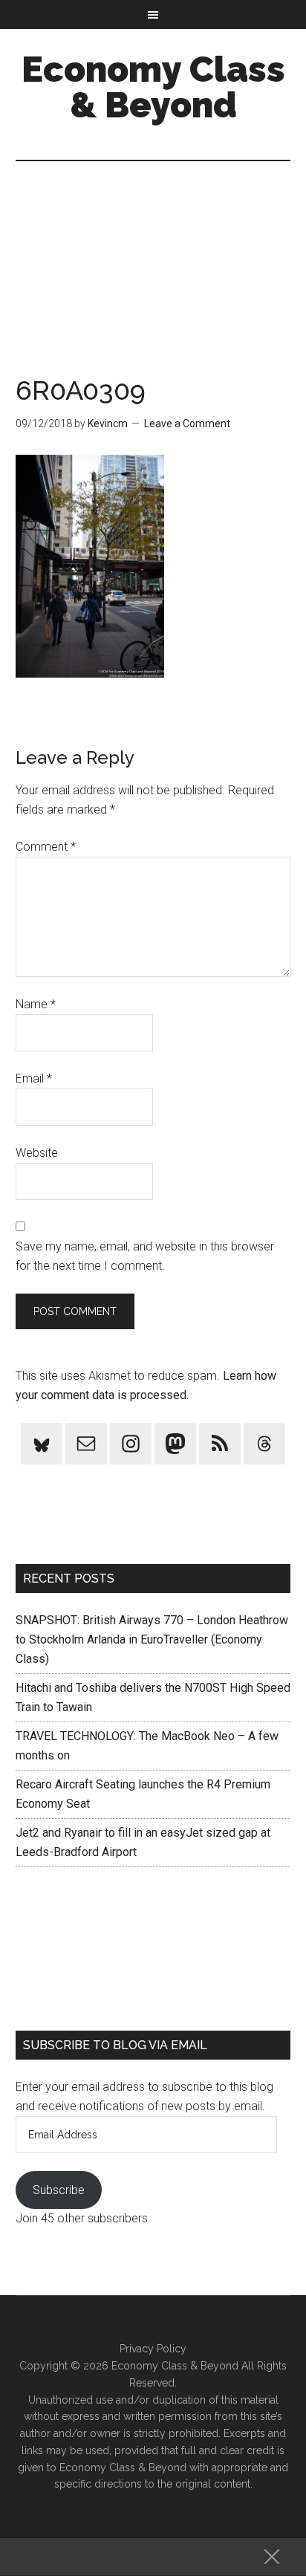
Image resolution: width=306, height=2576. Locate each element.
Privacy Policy (153, 2349)
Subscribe (59, 2190)
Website (37, 1153)
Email (34, 1078)
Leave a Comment (187, 424)
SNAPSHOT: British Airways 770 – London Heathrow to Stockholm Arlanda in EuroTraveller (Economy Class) (152, 1639)
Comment (46, 847)
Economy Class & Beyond (153, 87)
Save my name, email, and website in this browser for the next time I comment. (145, 1256)
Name (36, 1004)
